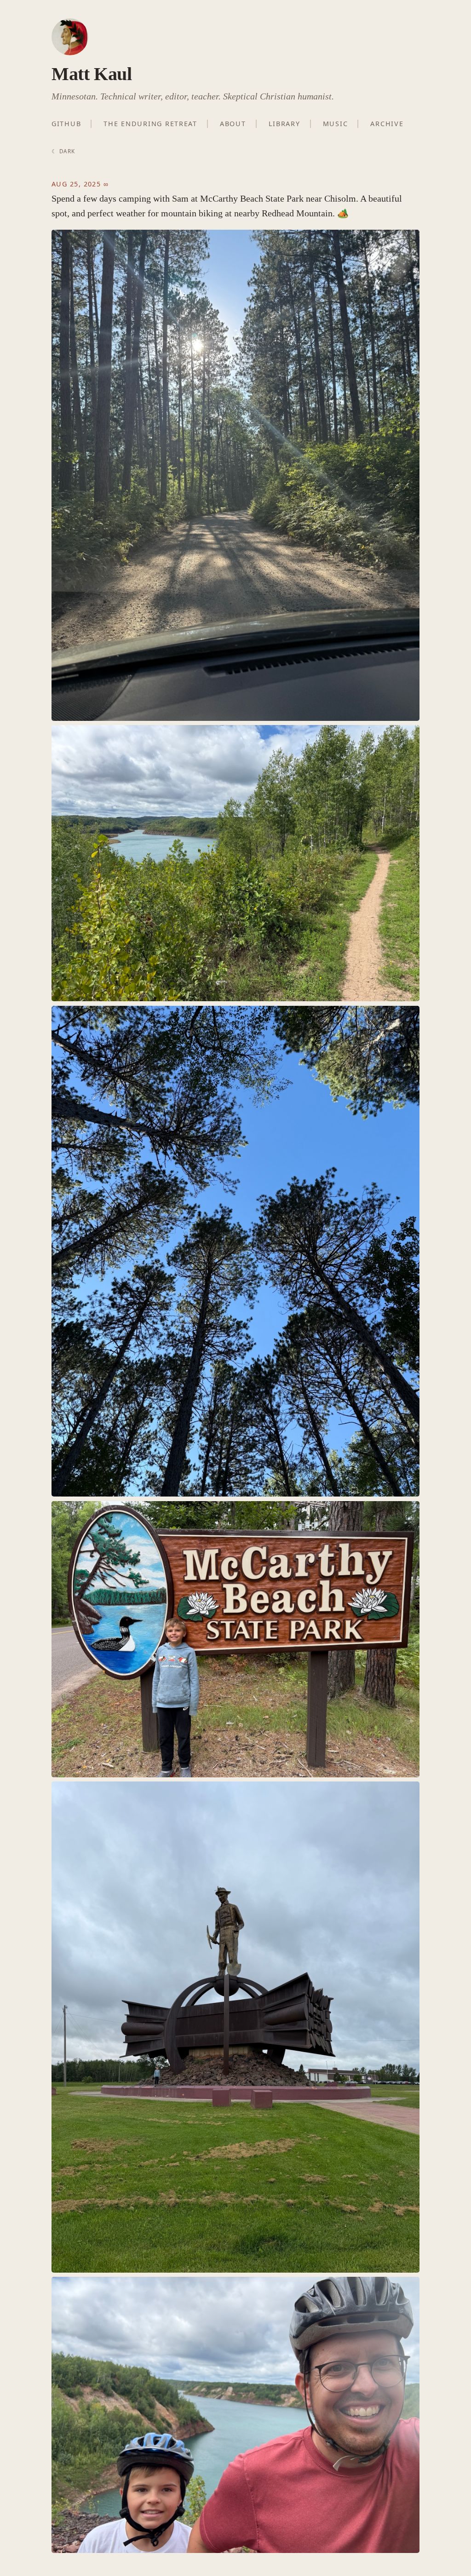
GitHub (66, 124)
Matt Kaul (92, 74)
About (233, 124)
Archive (387, 124)
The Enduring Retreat (150, 124)
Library (284, 124)
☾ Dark (63, 151)
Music (336, 124)
